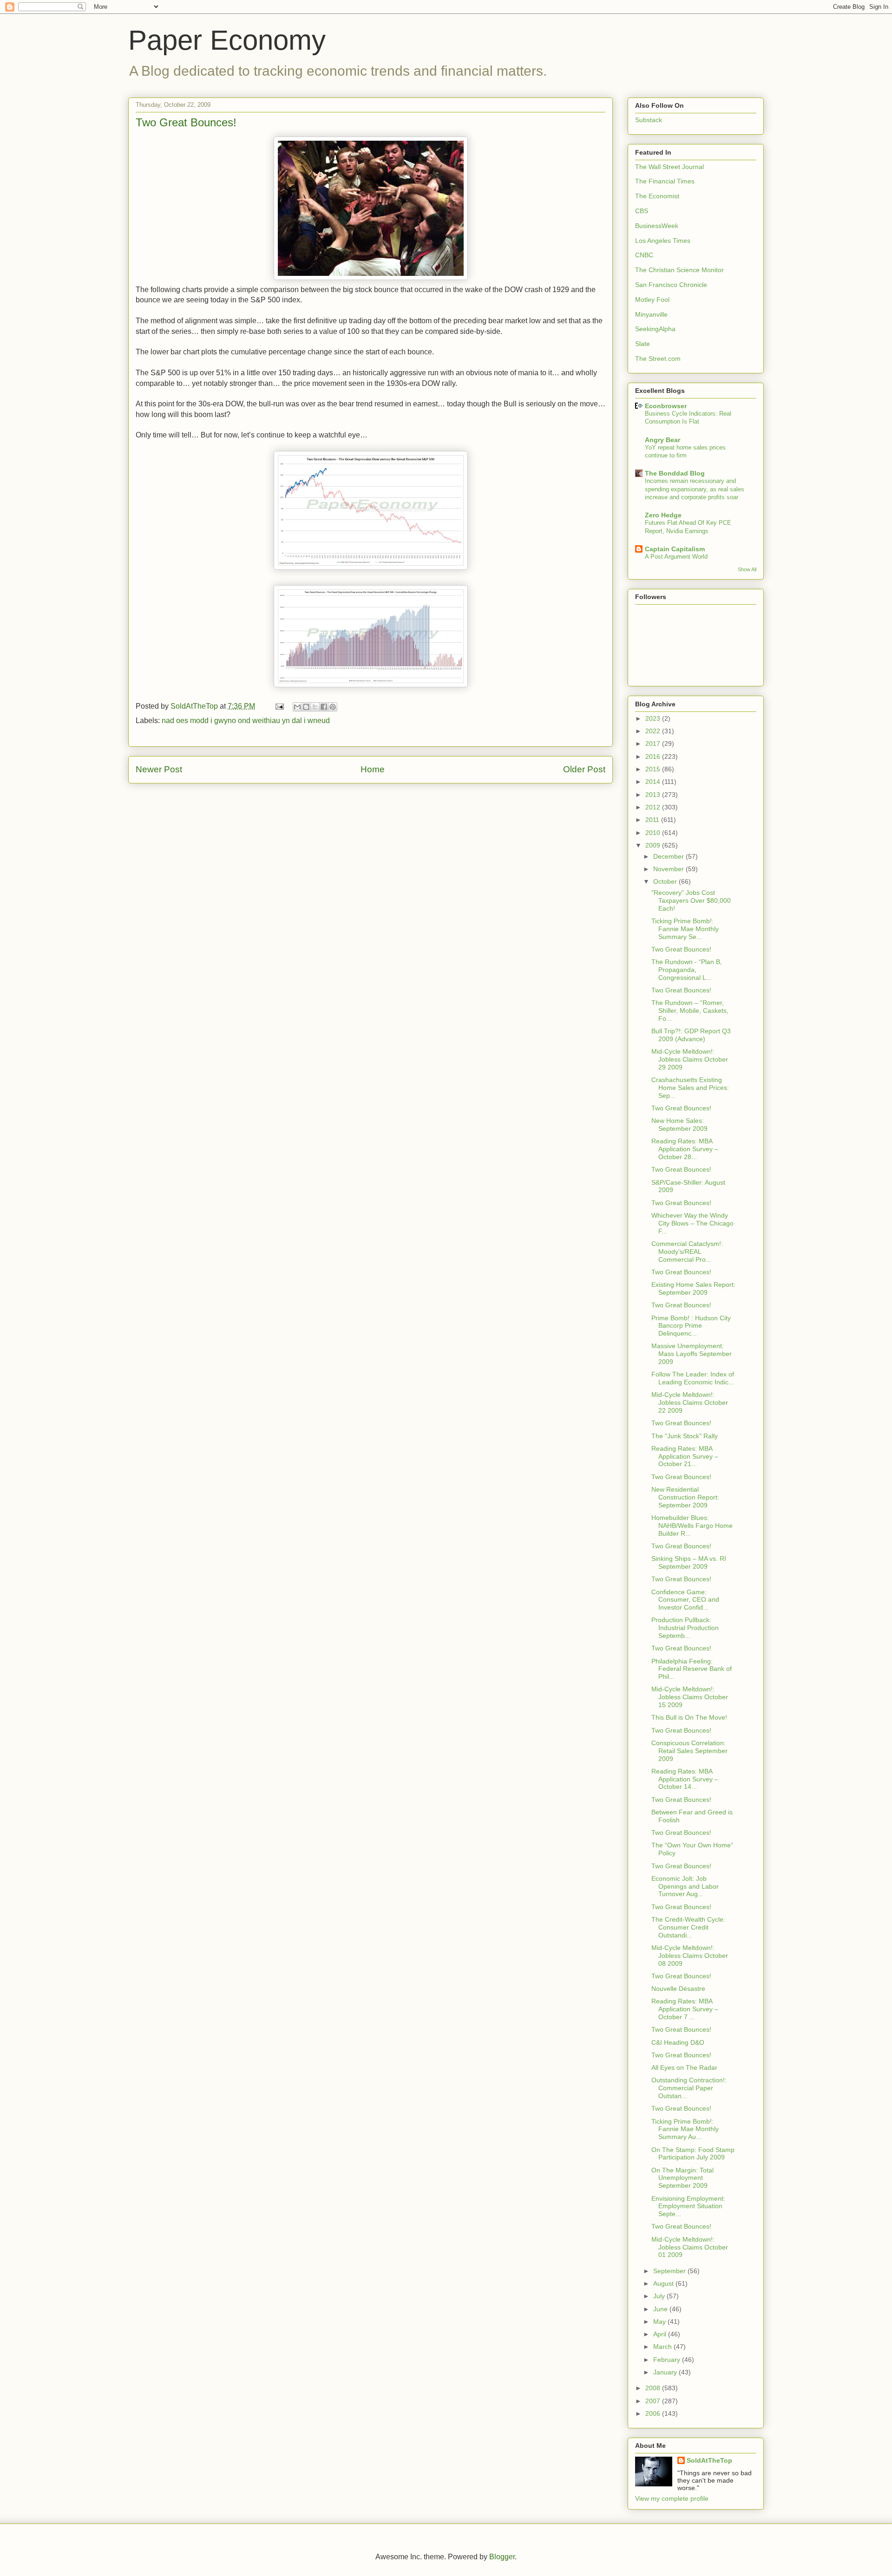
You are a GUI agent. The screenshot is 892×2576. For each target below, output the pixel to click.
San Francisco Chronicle (671, 285)
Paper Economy (227, 40)
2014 (654, 782)
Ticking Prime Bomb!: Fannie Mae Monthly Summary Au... (685, 2129)
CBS (642, 211)
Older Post (584, 769)
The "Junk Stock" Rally (685, 1436)
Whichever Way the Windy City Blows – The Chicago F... (692, 1223)
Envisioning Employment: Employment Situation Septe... (688, 2206)
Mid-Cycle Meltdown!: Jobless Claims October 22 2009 (690, 1402)
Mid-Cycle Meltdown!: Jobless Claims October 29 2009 (690, 1059)
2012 (654, 807)
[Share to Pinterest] (333, 707)
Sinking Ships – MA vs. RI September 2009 (689, 1562)
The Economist (657, 196)
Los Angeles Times (663, 241)
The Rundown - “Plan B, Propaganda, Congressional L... (687, 970)
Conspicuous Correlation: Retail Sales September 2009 (689, 1751)
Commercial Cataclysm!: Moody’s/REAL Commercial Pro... (687, 1252)
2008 (654, 2388)
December (669, 856)
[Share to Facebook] (324, 707)
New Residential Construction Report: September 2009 (685, 1497)
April (661, 2334)
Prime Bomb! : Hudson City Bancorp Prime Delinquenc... (691, 1326)
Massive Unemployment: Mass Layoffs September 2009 (692, 1354)
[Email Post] (279, 706)
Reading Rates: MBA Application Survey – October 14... (685, 1779)
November (669, 869)
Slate (643, 344)
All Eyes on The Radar (684, 2067)
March (663, 2347)
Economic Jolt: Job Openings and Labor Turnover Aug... (685, 1886)
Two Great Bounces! (681, 949)
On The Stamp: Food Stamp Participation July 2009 (693, 2154)
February (668, 2360)
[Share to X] (315, 707)
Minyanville (651, 314)
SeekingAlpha (655, 329)
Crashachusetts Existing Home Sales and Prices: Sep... (690, 1088)
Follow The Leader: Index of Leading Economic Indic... (693, 1378)
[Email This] (297, 707)
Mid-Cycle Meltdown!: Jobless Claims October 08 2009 (690, 1956)
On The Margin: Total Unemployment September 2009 (682, 2178)
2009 (654, 845)
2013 (654, 795)
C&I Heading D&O (678, 2042)
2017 (654, 743)
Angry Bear (662, 440)
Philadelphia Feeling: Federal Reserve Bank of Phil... (692, 1669)
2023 (654, 718)
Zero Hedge (663, 515)
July (660, 2296)
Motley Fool (652, 300)
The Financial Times (665, 181)
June (661, 2309)
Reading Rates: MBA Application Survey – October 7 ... (685, 2009)
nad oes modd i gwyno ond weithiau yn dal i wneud (246, 721)
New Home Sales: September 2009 (679, 1125)
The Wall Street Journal (669, 167)
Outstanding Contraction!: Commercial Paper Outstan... (689, 2088)
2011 (653, 820)
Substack (649, 120)
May (660, 2322)
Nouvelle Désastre (678, 1989)
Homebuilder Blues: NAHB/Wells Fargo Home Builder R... (692, 1526)
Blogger (502, 2557)
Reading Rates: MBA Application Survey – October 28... (685, 1149)
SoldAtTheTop (709, 2460)
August (664, 2283)
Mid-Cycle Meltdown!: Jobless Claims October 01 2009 (690, 2247)
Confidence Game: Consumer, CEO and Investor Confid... (685, 1600)
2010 (654, 833)
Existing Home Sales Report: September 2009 (693, 1288)
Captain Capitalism (675, 549)
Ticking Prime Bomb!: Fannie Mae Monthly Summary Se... (685, 929)
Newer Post (159, 769)
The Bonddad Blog (675, 473)
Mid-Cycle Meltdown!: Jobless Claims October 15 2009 (690, 1697)
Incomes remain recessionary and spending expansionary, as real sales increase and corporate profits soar (695, 489)
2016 (654, 756)
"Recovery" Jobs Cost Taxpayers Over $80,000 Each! (691, 900)
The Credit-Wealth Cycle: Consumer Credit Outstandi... (688, 1927)
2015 (654, 769)
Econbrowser (666, 406)
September (670, 2271)
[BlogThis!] (306, 707)
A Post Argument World (676, 557)
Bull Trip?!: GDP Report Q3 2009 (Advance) (691, 1035)
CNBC (644, 255)
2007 (654, 2401)
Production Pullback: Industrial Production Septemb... (685, 1628)
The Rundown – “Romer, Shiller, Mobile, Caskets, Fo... (690, 1011)
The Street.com (658, 359)
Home (373, 769)
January (666, 2372)
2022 (654, 731)
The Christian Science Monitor (679, 270)
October (666, 881)
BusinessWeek (657, 226)
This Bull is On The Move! (689, 1717)
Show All (747, 569)
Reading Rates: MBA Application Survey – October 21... (685, 1456)
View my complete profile (672, 2498)
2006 (654, 2413)
